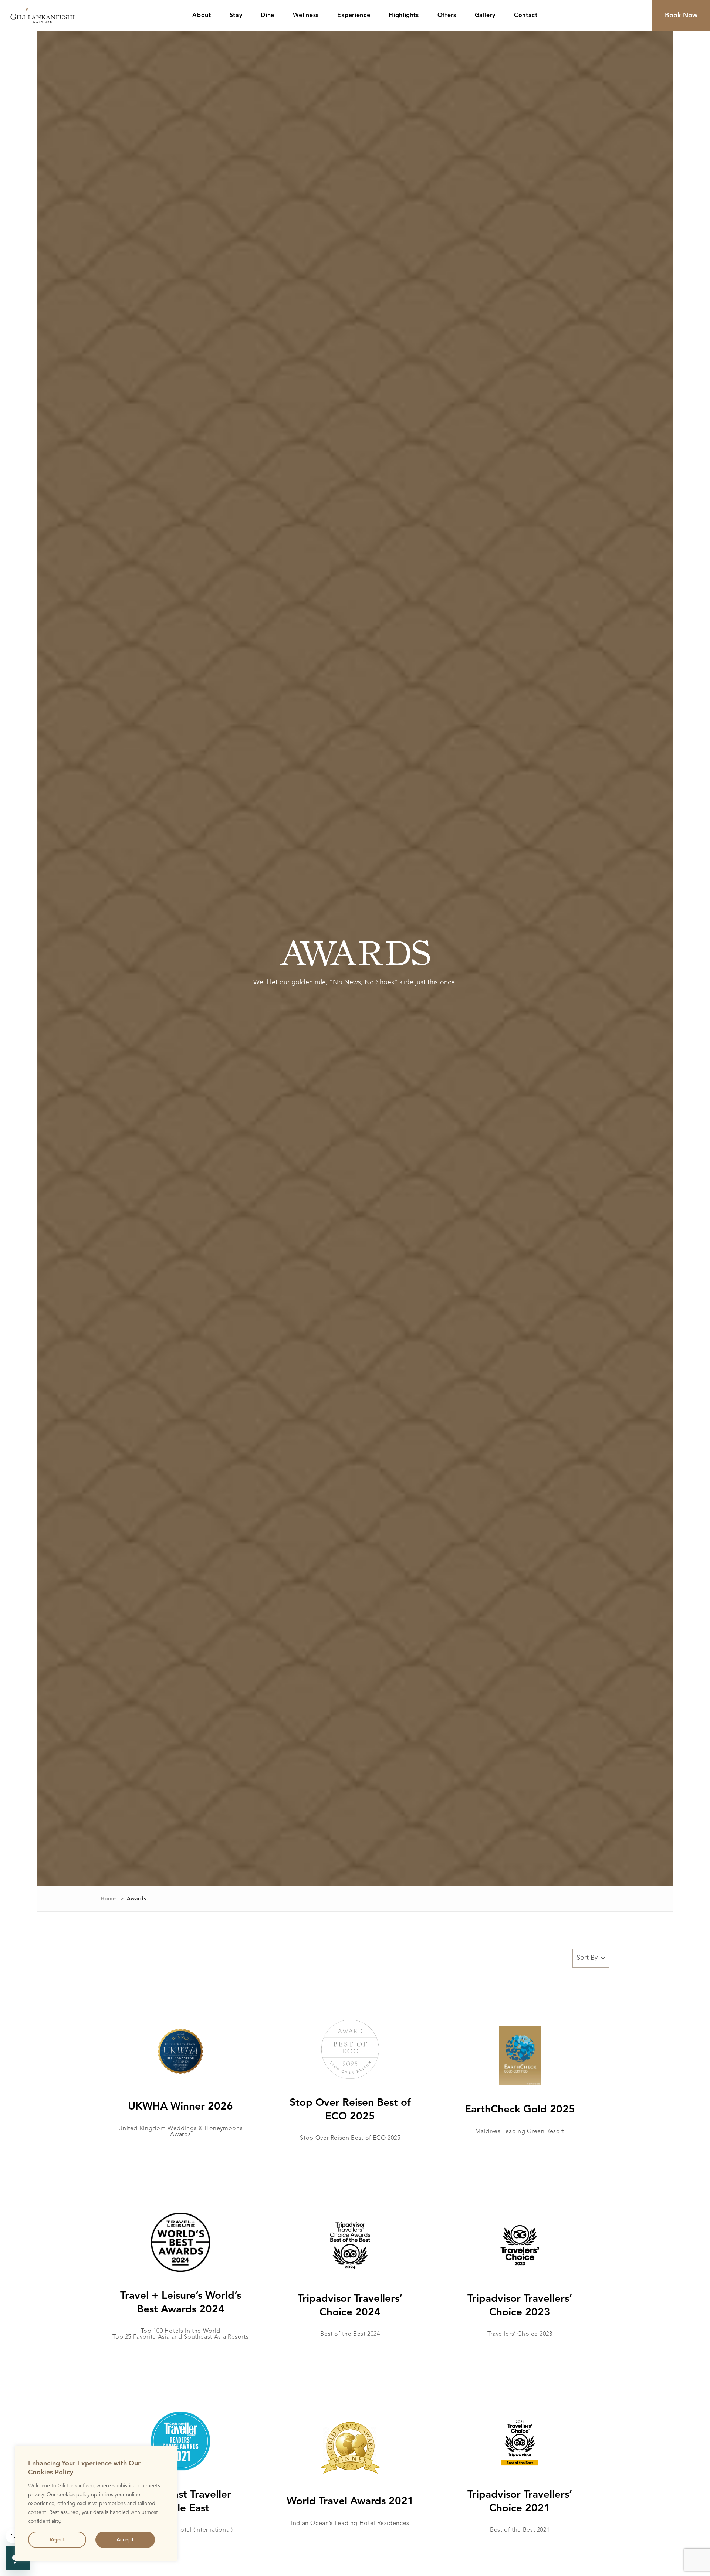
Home (108, 1899)
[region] (96, 2504)
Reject (57, 2540)
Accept (125, 2540)
